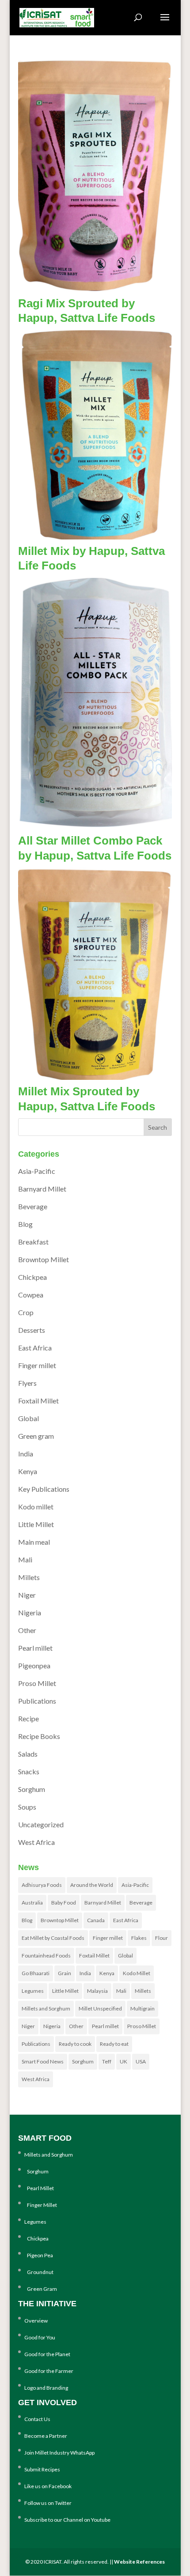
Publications (37, 1701)
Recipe (28, 1718)
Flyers (27, 1383)
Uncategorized (41, 1824)
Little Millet (36, 1524)
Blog (25, 1224)
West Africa (36, 1842)
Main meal (34, 1542)
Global (28, 1418)
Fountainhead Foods (46, 1956)
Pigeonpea (34, 1665)
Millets (29, 1577)
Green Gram (41, 2289)
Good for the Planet (47, 2354)
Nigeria (30, 1612)
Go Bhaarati (36, 1973)
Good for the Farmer (49, 2371)
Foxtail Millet (38, 1401)
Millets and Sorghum (46, 2008)
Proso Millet (37, 1683)
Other (27, 1630)
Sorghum (32, 1789)
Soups (27, 1807)
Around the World (92, 1885)
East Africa (35, 1348)
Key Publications (44, 1489)
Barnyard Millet (42, 1189)
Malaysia (97, 1991)
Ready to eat (114, 2044)
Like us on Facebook (48, 2486)
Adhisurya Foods (42, 1885)
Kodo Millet (137, 1973)
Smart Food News (43, 2061)
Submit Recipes (42, 2469)
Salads (28, 1754)
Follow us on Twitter (48, 2503)
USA (141, 2061)
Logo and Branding (46, 2388)
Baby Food (64, 1903)
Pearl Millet (39, 2188)
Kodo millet (36, 1507)
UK (123, 2061)
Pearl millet (35, 1648)
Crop (26, 1312)
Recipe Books (39, 1736)
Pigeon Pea (39, 2255)
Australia (32, 1903)
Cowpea (31, 1295)
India (26, 1454)
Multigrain (142, 2008)
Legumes (33, 1991)
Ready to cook (75, 2044)
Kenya (28, 1471)
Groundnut (39, 2272)
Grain (65, 1973)
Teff (107, 2061)
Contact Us (37, 2419)
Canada (96, 1920)
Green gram (36, 1436)
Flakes (139, 1938)
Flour (161, 1938)
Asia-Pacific (37, 1171)
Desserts (32, 1330)
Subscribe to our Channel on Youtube (67, 2520)
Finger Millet (41, 2205)
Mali (25, 1560)
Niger (27, 1595)
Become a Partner (46, 2436)
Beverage (33, 1206)
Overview (36, 2321)
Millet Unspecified (100, 2008)
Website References (139, 2562)
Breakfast (33, 1242)
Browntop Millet (44, 1259)
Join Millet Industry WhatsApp (59, 2453)
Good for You (40, 2337)
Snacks (29, 1771)
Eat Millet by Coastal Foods (53, 1938)
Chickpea (32, 1277)
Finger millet (37, 1365)
